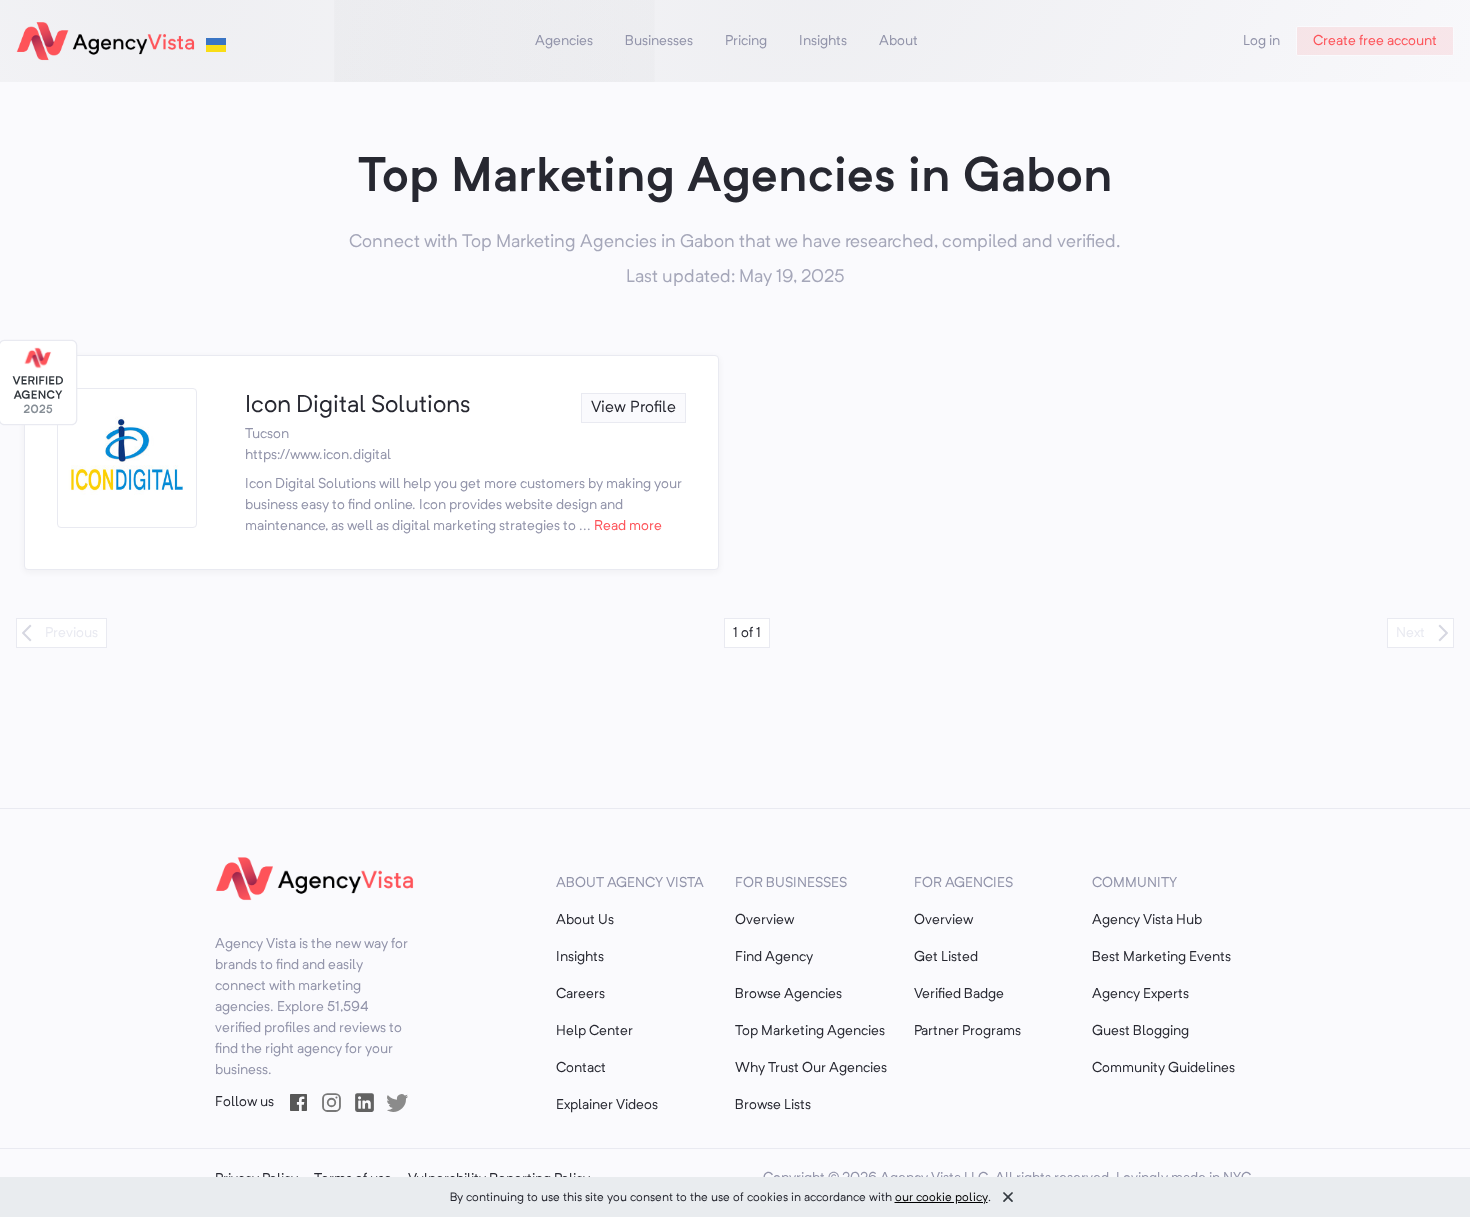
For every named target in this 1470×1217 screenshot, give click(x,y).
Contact (581, 1068)
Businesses (659, 41)
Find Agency (774, 957)
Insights (823, 41)
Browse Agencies (788, 994)
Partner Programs (967, 1031)
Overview (764, 920)
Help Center (594, 1031)
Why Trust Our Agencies (811, 1068)
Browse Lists (773, 1105)
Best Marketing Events (1161, 957)
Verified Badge (959, 994)
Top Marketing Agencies (810, 1031)
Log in (1261, 41)
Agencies (564, 41)
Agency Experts (1140, 994)
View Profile (633, 408)
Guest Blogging (1140, 1031)
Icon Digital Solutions (358, 406)
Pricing (746, 41)
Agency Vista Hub (1147, 920)
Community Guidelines (1163, 1068)
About (898, 41)
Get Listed (946, 957)
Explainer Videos (607, 1105)
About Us (585, 920)
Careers (580, 994)
